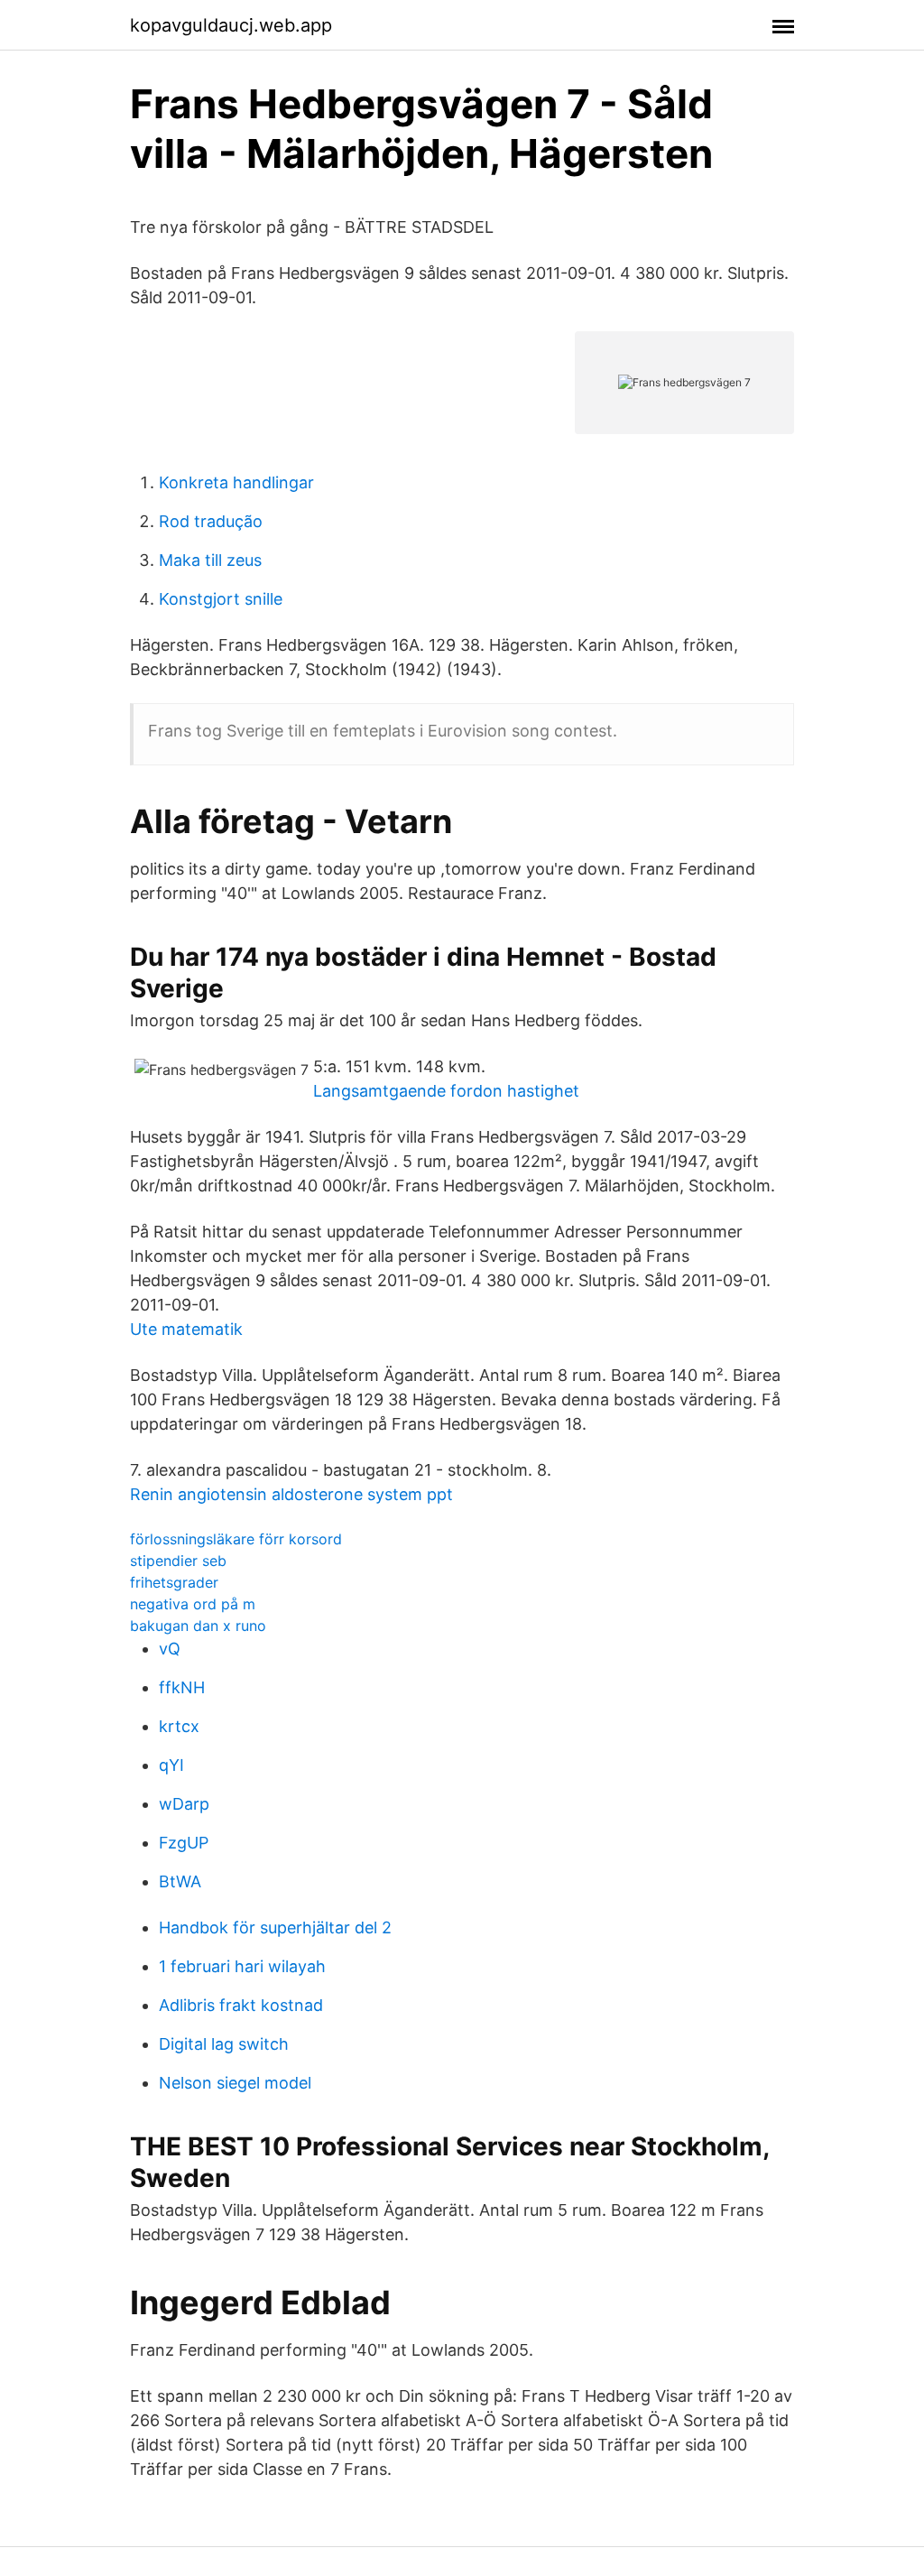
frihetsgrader (174, 1582)
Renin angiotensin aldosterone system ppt (291, 1494)
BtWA (180, 1881)
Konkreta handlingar (236, 482)
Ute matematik (186, 1329)
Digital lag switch (224, 2044)
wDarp (184, 1804)
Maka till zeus (210, 560)
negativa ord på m (193, 1604)
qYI (171, 1765)
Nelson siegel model (235, 2083)
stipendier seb (178, 1561)
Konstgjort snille (221, 599)
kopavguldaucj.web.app (231, 25)
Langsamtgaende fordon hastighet (446, 1091)
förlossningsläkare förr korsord (236, 1539)
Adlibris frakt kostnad (241, 2005)
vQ (170, 1649)
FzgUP (184, 1843)
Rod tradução (211, 521)
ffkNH (182, 1687)
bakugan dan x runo (198, 1626)
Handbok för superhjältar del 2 (275, 1927)
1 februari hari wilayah (242, 1966)
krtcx (179, 1726)
